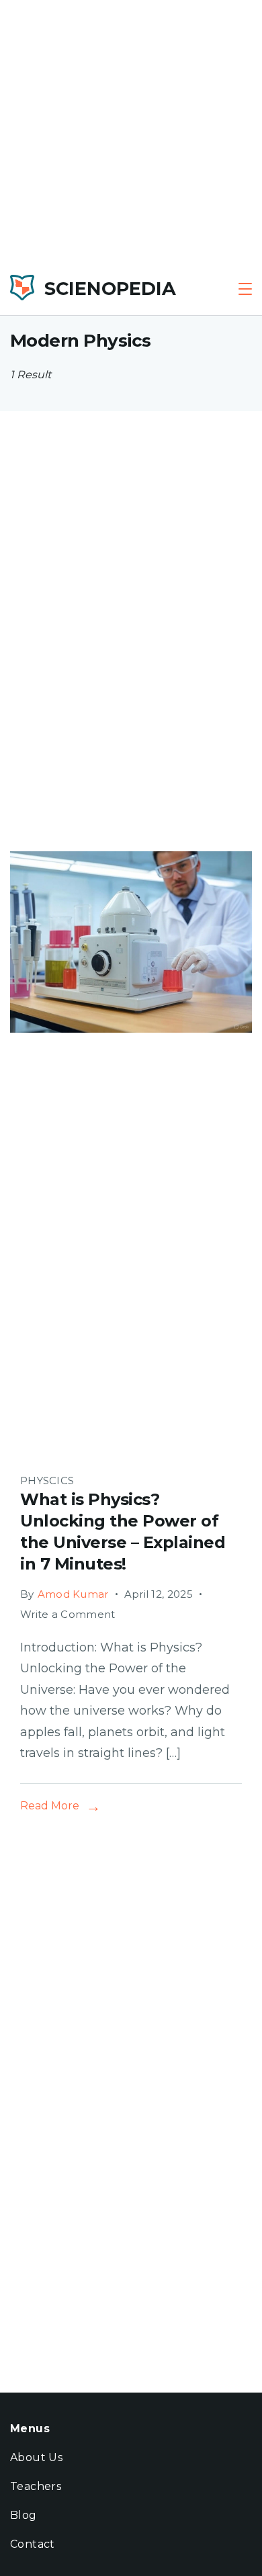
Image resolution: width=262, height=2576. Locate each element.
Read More (50, 1806)
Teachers (36, 2486)
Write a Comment (68, 1614)
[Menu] (245, 289)
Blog (24, 2515)
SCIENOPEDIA (110, 289)
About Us (36, 2457)
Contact (33, 2544)
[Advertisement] (131, 131)
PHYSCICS (47, 1480)
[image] (131, 1442)
